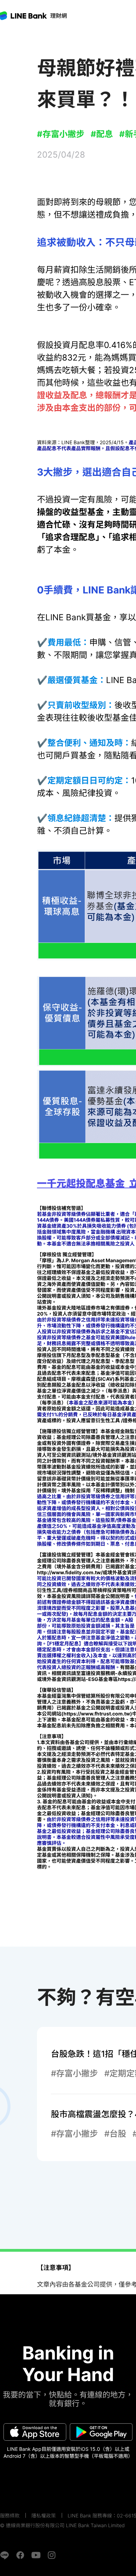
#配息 (102, 134)
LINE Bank (59, 16)
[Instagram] (52, 2555)
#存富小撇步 (61, 134)
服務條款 (10, 2516)
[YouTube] (36, 2555)
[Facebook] (20, 2555)
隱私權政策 (44, 2516)
